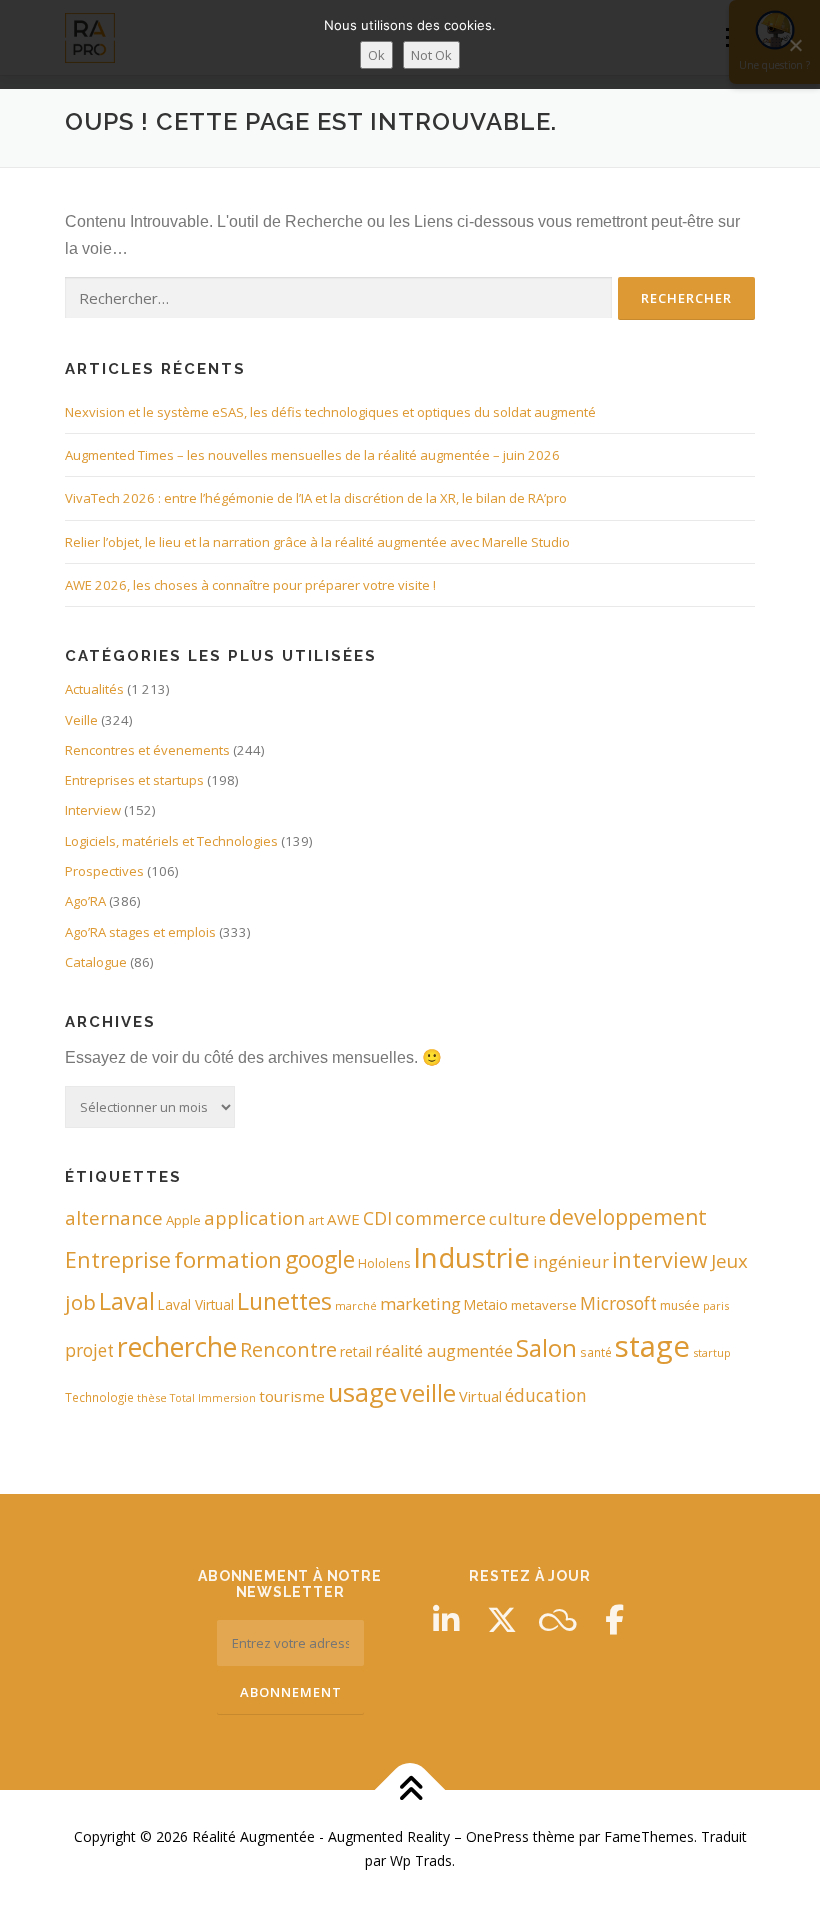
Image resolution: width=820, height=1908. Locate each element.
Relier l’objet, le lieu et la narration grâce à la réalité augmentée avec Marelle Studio (317, 542)
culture (517, 1218)
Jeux (729, 1260)
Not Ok (431, 55)
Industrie (471, 1257)
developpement (628, 1216)
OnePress (497, 1836)
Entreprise (118, 1259)
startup (712, 1352)
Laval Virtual (196, 1304)
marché (356, 1305)
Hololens (384, 1263)
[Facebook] (614, 1620)
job (80, 1302)
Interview (93, 810)
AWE (343, 1219)
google (320, 1259)
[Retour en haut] (410, 1790)
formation (228, 1259)
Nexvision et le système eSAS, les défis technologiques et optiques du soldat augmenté (330, 412)
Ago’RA (85, 901)
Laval (127, 1301)
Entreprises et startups (134, 780)
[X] (502, 1620)
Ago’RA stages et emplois (140, 932)
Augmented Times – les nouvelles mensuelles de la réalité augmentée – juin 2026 (312, 455)
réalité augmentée (444, 1351)
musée (680, 1305)
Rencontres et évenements (147, 750)
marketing (420, 1303)
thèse (152, 1397)
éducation (546, 1395)
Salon (546, 1347)
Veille (81, 720)
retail (356, 1351)
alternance (114, 1218)
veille (428, 1393)
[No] (795, 45)
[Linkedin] (446, 1620)
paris (716, 1305)
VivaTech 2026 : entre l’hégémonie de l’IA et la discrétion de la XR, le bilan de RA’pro (316, 498)
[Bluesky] (558, 1620)
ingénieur (571, 1261)
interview (660, 1259)
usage (362, 1392)
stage (652, 1346)
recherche (177, 1347)
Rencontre (288, 1349)
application (254, 1217)
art (316, 1220)
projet (89, 1350)
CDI (377, 1218)
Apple (183, 1220)
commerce (440, 1218)
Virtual (480, 1396)
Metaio (486, 1304)
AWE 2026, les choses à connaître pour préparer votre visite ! (250, 585)
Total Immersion (213, 1398)
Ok (376, 55)
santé (596, 1352)
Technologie (99, 1397)
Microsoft (618, 1303)
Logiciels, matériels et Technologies (171, 841)
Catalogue (96, 962)
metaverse (544, 1305)
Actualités (94, 689)
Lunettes (284, 1301)
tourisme (292, 1396)
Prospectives (104, 871)
